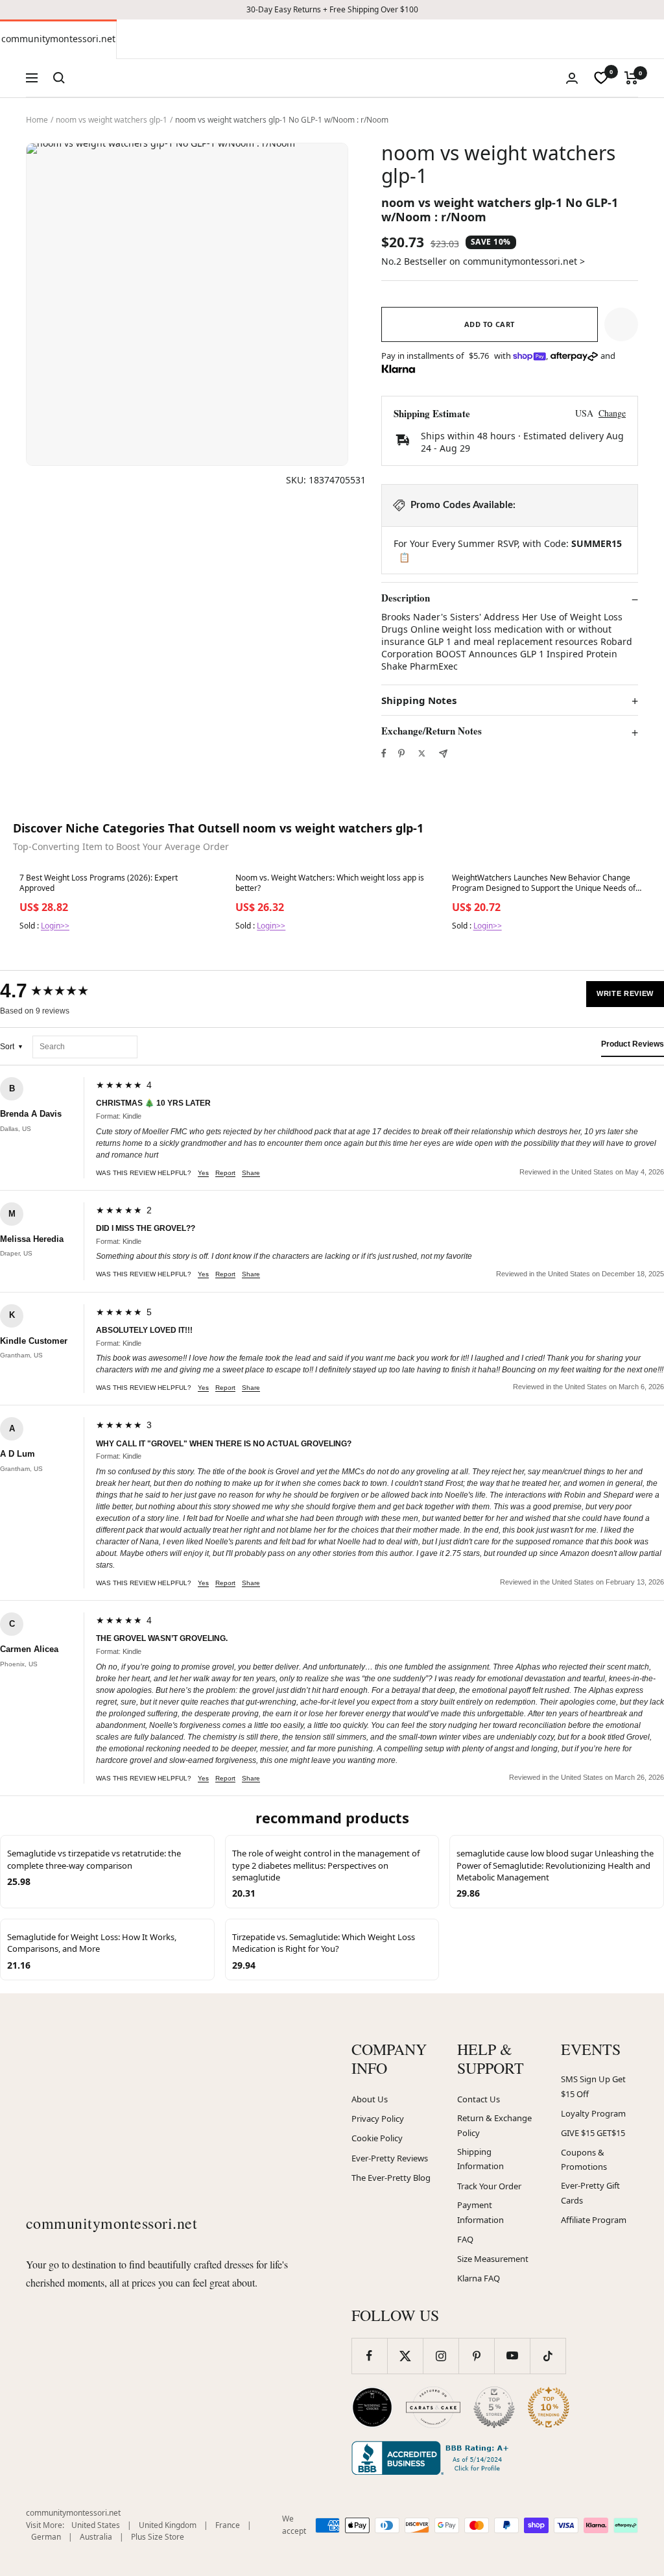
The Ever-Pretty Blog (391, 2178)
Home (37, 120)
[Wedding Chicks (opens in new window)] (372, 2407)
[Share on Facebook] (384, 753)
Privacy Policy (378, 2119)
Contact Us (479, 2099)
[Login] (572, 78)
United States (96, 2525)
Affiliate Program (594, 2220)
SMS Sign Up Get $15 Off (593, 2086)
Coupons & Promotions (584, 2160)
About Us (370, 2099)
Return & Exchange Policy (494, 2125)
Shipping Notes (419, 700)
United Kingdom (168, 2525)
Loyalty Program (593, 2113)
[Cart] (631, 78)
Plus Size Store (158, 2537)
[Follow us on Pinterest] (476, 2356)
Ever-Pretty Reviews (390, 2158)
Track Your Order (489, 2186)
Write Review (625, 993)
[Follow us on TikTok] (548, 2356)
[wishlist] (601, 78)
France (228, 2525)
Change (612, 413)
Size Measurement (493, 2259)
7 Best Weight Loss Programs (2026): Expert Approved (99, 883)
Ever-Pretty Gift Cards (590, 2193)
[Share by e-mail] (443, 754)
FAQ (465, 2239)
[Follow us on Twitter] (405, 2356)
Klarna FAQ (479, 2278)
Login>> (55, 926)
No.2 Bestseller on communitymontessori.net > (483, 261)
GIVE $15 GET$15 (593, 2133)
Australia (96, 2537)
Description (406, 598)
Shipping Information (480, 2159)
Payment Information (480, 2212)
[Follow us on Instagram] (441, 2356)
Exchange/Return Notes (432, 731)
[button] (621, 324)
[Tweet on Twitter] (422, 753)
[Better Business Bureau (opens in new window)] (433, 2458)
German (46, 2537)
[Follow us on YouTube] (512, 2356)
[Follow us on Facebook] (369, 2356)
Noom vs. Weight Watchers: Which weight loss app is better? (330, 883)
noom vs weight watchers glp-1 (112, 120)
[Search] (59, 78)
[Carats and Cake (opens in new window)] (433, 2407)
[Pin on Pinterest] (401, 753)
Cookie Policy (377, 2138)
